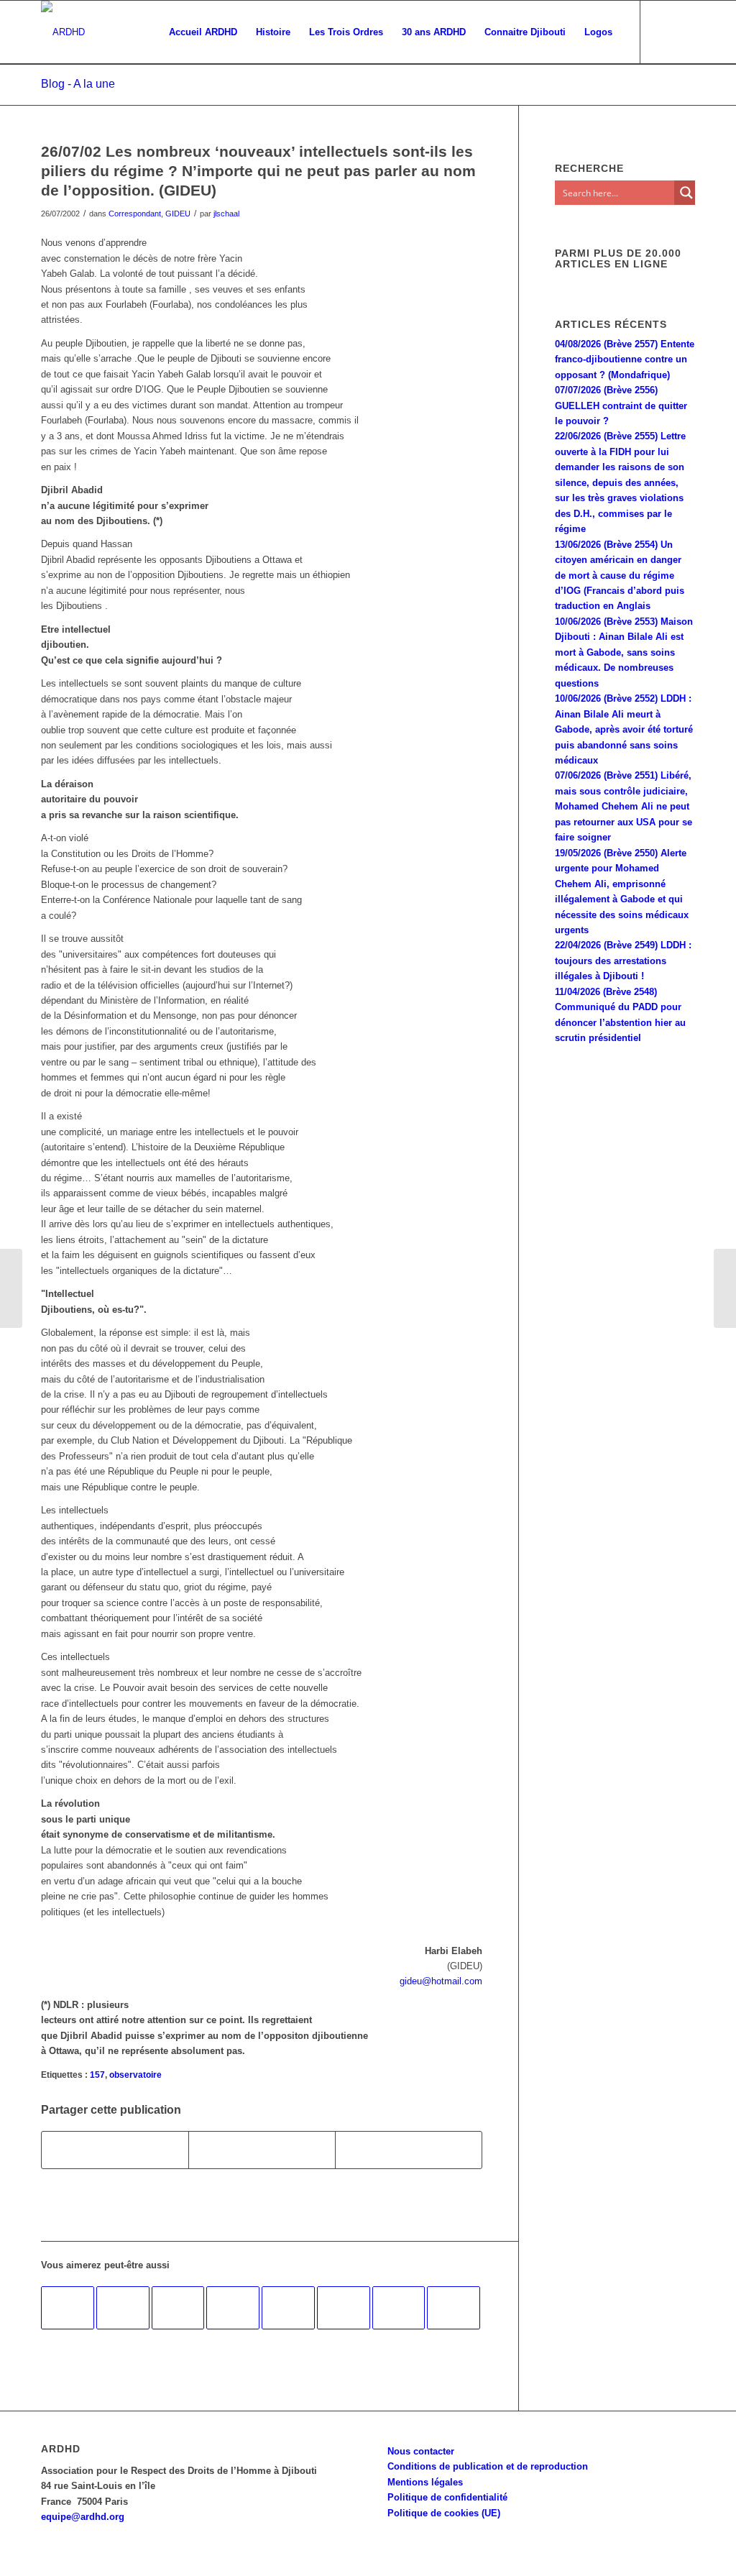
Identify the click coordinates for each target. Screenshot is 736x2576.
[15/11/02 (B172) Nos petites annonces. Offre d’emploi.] (344, 2308)
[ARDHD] (63, 32)
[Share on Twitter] (409, 2150)
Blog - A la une (78, 84)
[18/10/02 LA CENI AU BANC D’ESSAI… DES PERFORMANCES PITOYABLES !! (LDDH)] (233, 2308)
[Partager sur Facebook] (115, 2150)
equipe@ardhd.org (83, 2517)
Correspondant (135, 214)
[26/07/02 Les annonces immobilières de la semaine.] (11, 1288)
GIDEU (178, 214)
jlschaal (226, 214)
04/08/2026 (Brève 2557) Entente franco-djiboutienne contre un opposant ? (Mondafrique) (625, 359)
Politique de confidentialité (447, 2497)
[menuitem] (203, 32)
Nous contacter (421, 2451)
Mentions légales (425, 2482)
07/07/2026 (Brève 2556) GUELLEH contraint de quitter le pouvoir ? (621, 405)
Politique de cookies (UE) (444, 2513)
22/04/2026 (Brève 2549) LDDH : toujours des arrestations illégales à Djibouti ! (623, 961)
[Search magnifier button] (686, 193)
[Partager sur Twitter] (262, 2150)
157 (97, 2075)
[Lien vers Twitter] (684, 32)
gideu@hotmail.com (441, 1981)
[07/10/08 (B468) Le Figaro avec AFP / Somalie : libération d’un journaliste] (123, 2308)
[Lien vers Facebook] (663, 32)
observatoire (135, 2075)
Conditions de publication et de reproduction (488, 2466)
